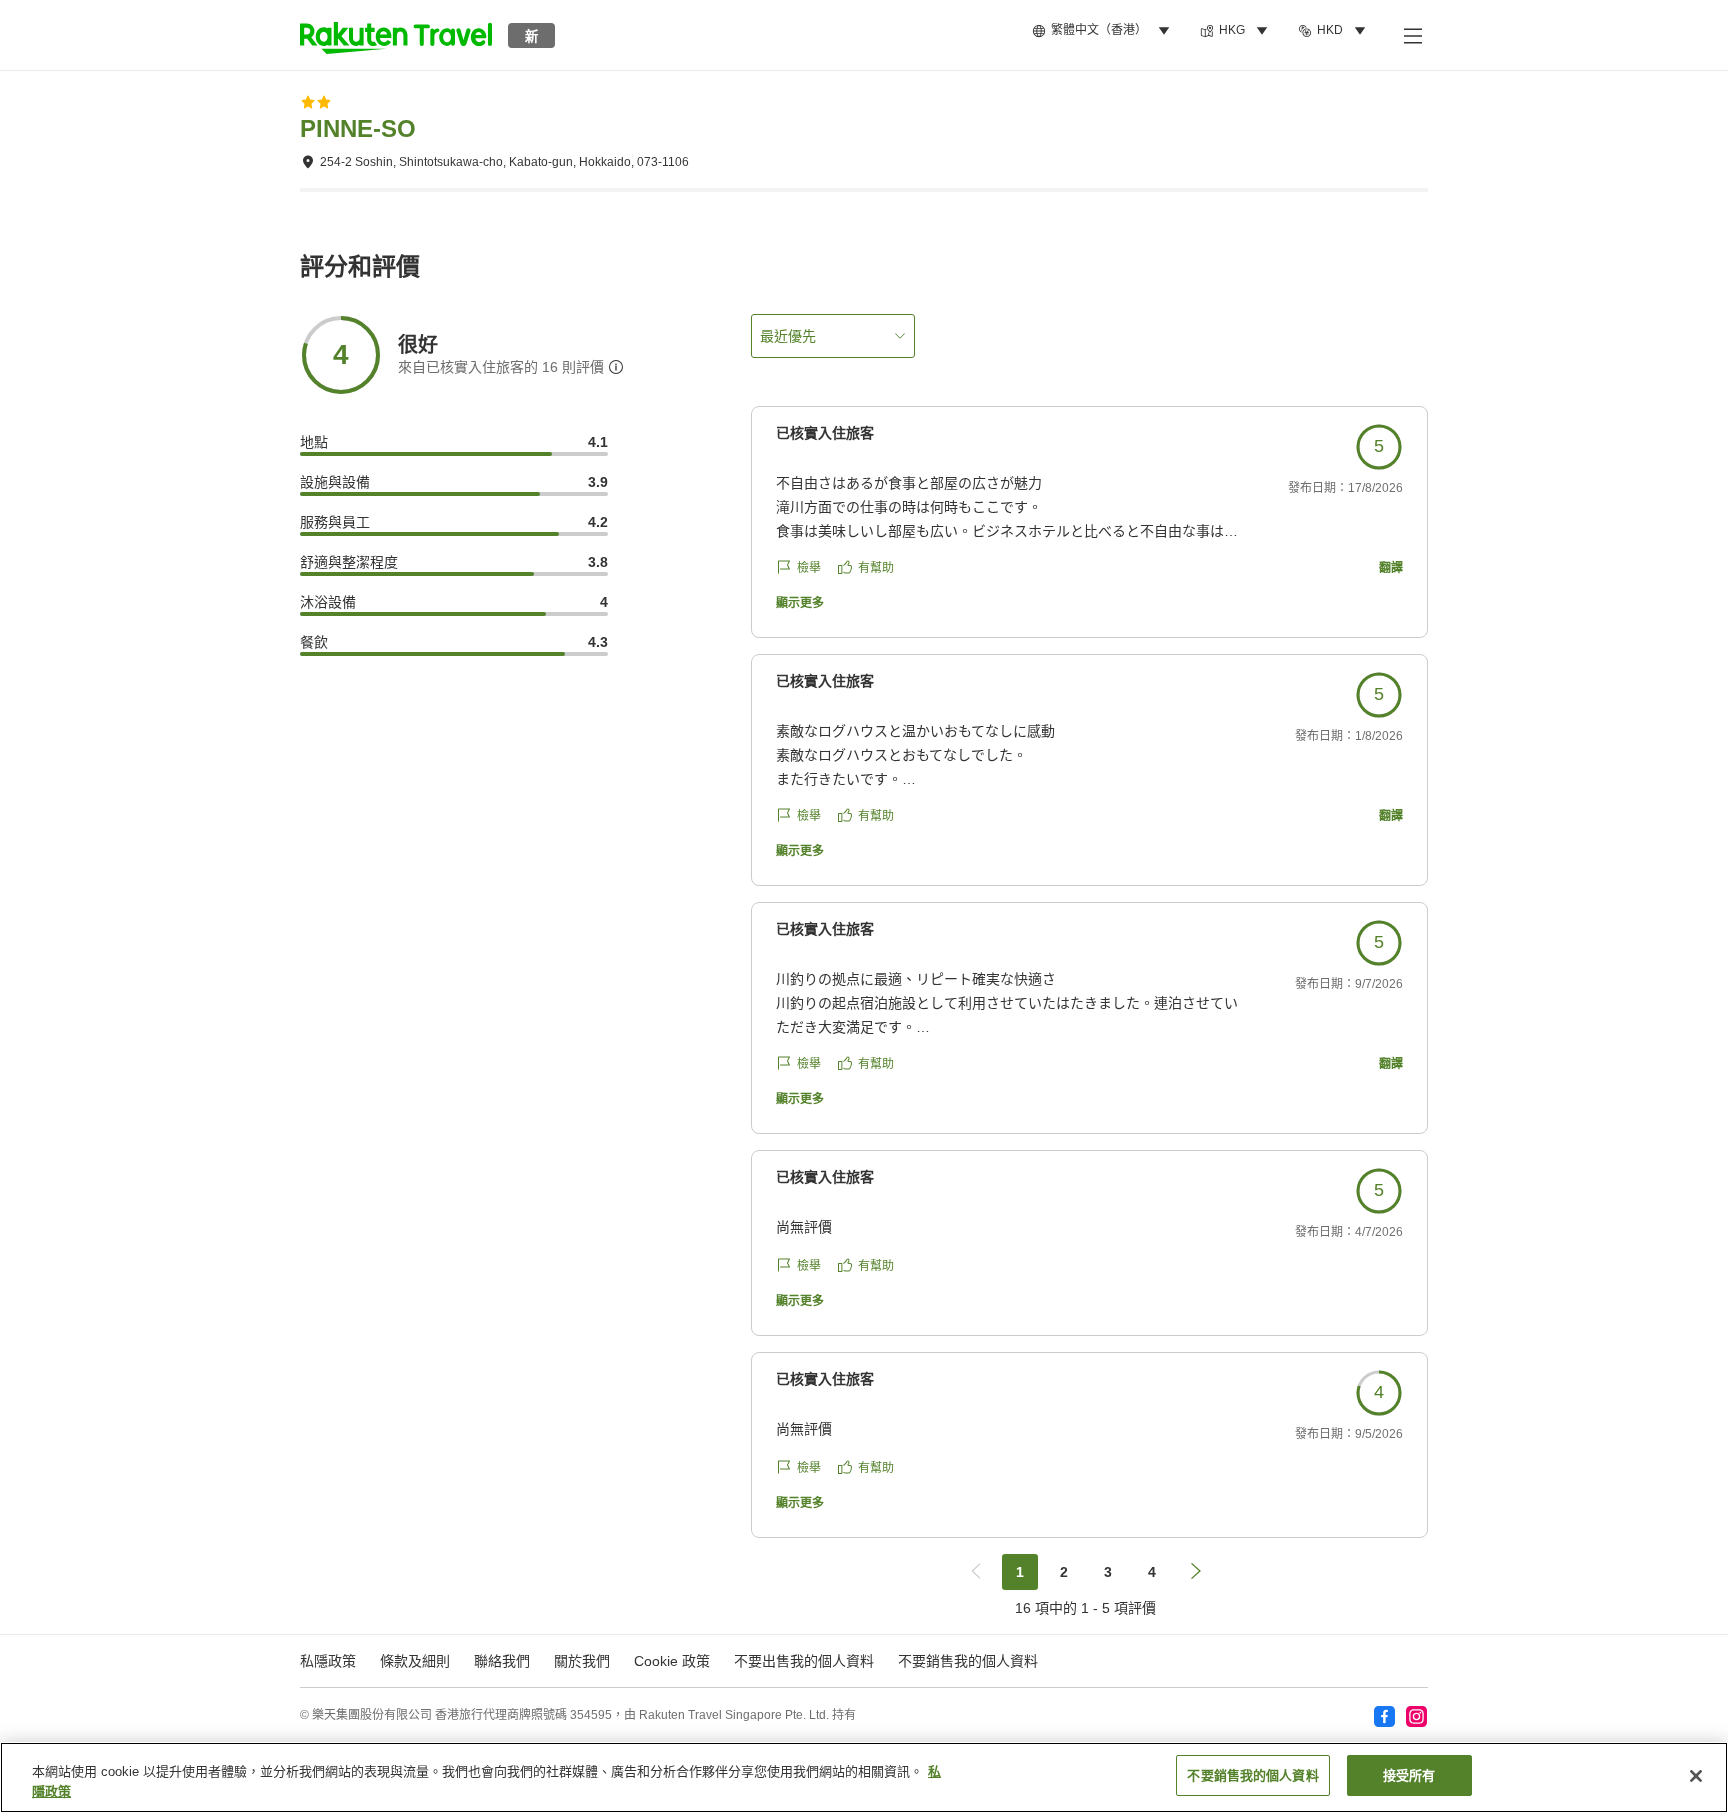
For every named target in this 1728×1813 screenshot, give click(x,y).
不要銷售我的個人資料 (968, 1661)
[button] (396, 35)
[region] (864, 1777)
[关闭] (1696, 1776)
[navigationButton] (976, 1572)
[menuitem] (1104, 31)
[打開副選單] (1412, 35)
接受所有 (1409, 1775)
